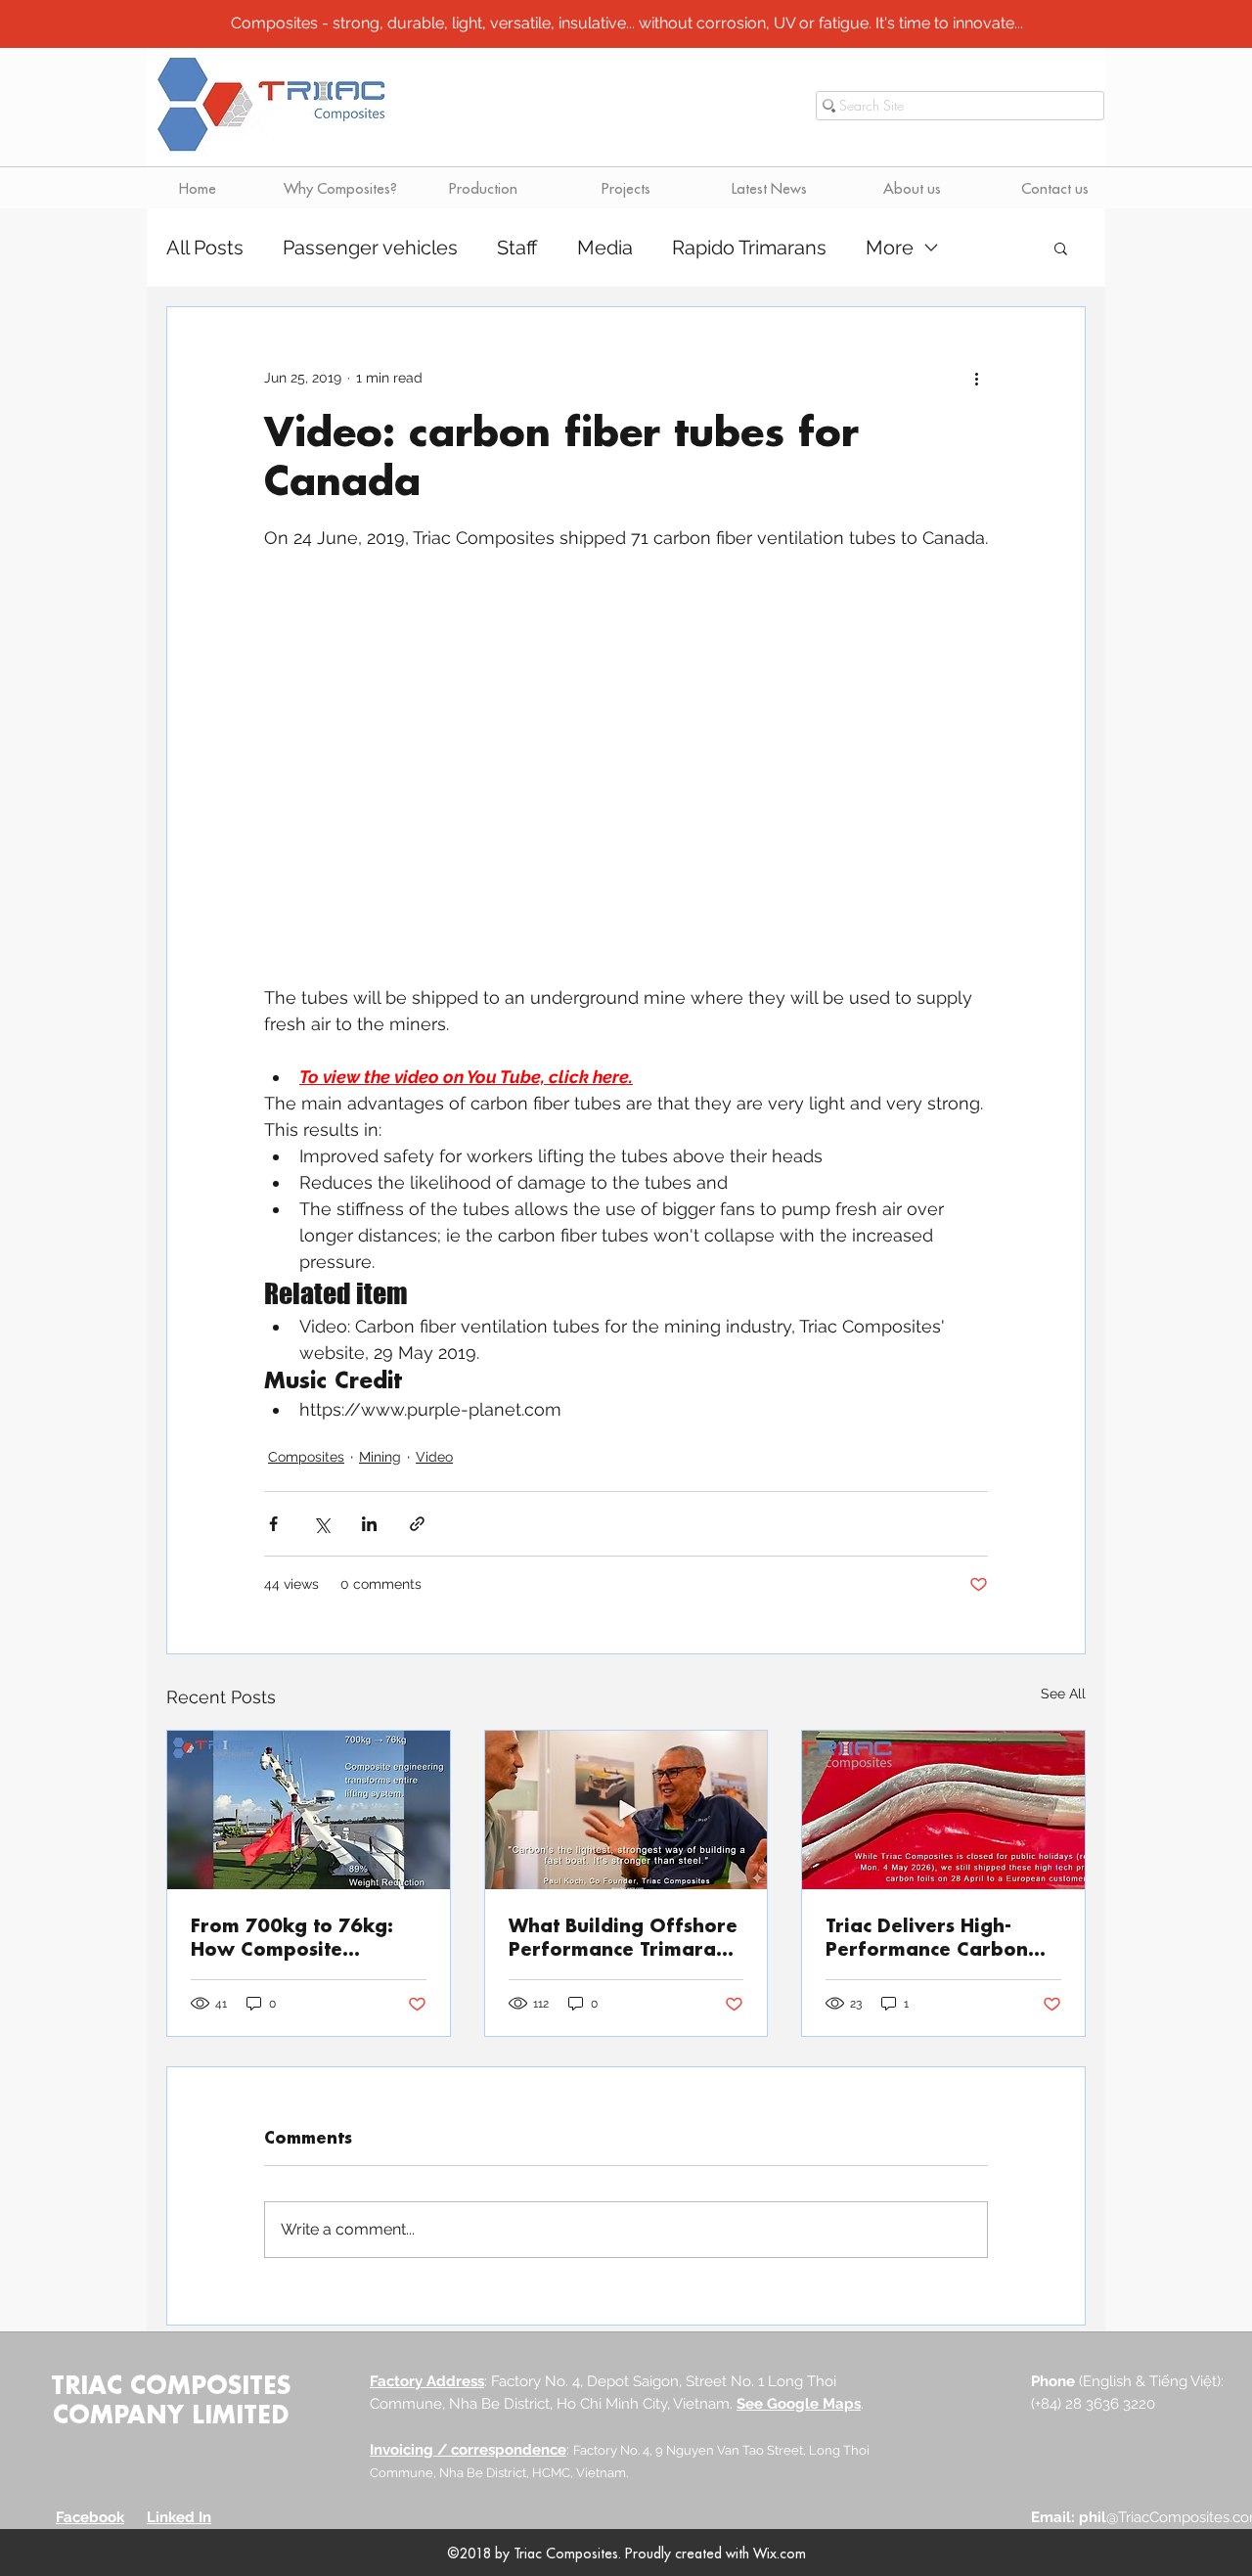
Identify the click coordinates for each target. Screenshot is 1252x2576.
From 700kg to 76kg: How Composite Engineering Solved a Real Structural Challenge (292, 1937)
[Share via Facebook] (273, 1524)
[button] (1061, 248)
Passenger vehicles (370, 248)
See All (1063, 1694)
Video (434, 1457)
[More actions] (976, 378)
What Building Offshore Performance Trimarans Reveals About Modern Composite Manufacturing (623, 1937)
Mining (380, 1457)
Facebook (90, 2517)
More (890, 248)
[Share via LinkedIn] (369, 1524)
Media (605, 248)
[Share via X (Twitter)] (321, 1524)
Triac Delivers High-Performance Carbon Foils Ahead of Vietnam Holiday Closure (938, 1937)
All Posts (205, 248)
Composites (306, 1457)
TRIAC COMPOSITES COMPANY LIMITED (171, 2399)
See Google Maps (799, 2404)
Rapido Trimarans (749, 248)
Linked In (179, 2517)
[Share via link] (417, 1524)
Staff (517, 248)
